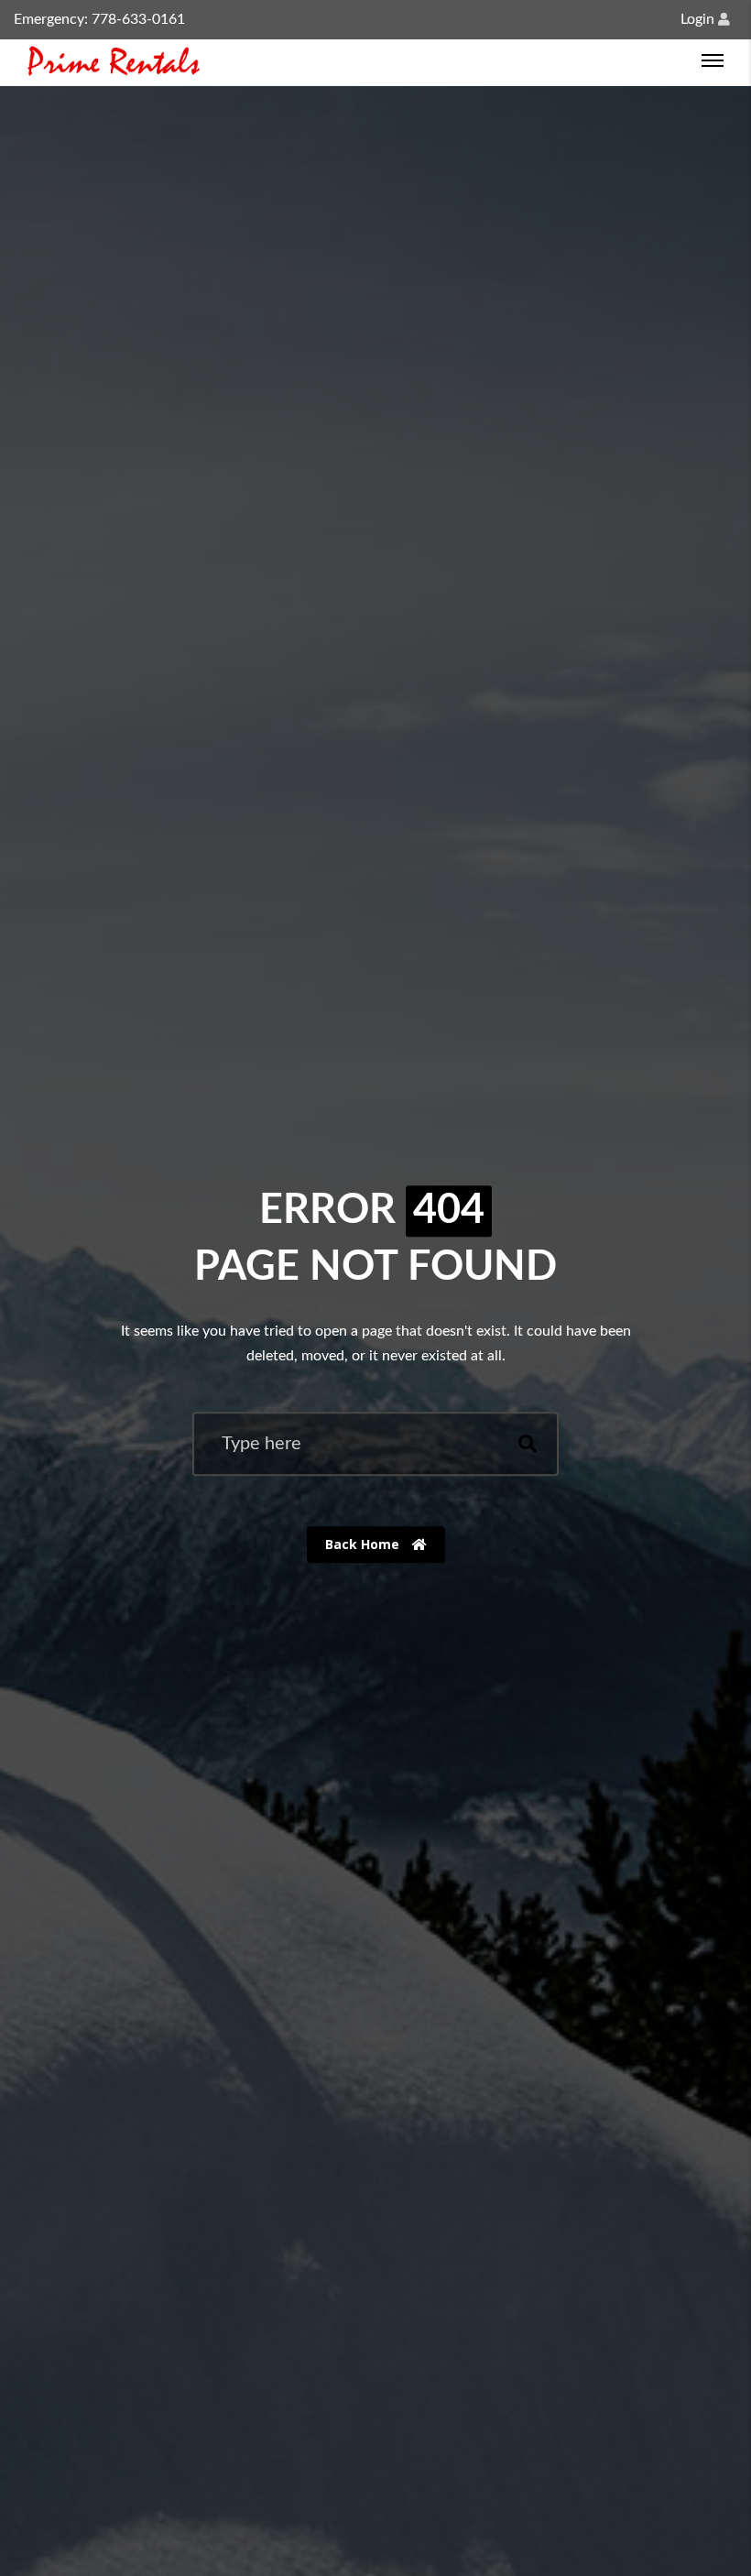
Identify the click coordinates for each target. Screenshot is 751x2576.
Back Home (364, 1544)
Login (699, 19)
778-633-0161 (138, 19)
